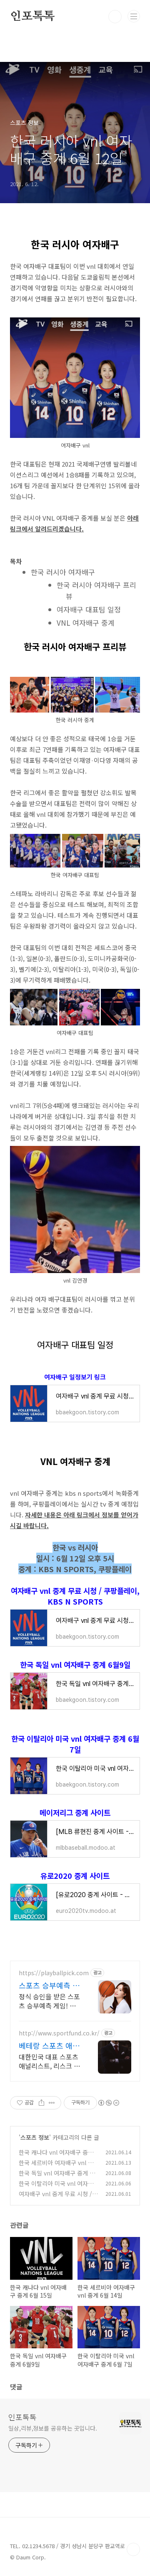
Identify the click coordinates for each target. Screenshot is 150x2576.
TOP (133, 2549)
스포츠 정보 (35, 2137)
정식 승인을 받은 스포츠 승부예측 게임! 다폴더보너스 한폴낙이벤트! (49, 2001)
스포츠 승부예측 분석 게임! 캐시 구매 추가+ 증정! (49, 1985)
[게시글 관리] (52, 2103)
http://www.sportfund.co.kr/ (59, 2033)
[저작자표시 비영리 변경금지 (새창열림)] (108, 2103)
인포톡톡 (32, 17)
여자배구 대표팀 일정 (89, 609)
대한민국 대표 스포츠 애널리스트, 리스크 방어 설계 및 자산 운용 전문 (49, 2061)
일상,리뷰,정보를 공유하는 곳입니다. (53, 2428)
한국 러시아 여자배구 (63, 572)
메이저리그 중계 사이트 (75, 1812)
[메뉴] (134, 16)
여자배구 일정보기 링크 (75, 1377)
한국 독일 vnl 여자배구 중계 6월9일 (75, 1664)
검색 (115, 17)
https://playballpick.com (54, 1973)
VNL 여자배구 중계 (86, 623)
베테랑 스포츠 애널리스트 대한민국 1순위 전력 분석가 (49, 2045)
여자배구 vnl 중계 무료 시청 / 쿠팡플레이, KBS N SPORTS (75, 1596)
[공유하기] (41, 2103)
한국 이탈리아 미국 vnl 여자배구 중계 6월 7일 (75, 1744)
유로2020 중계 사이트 (75, 1875)
